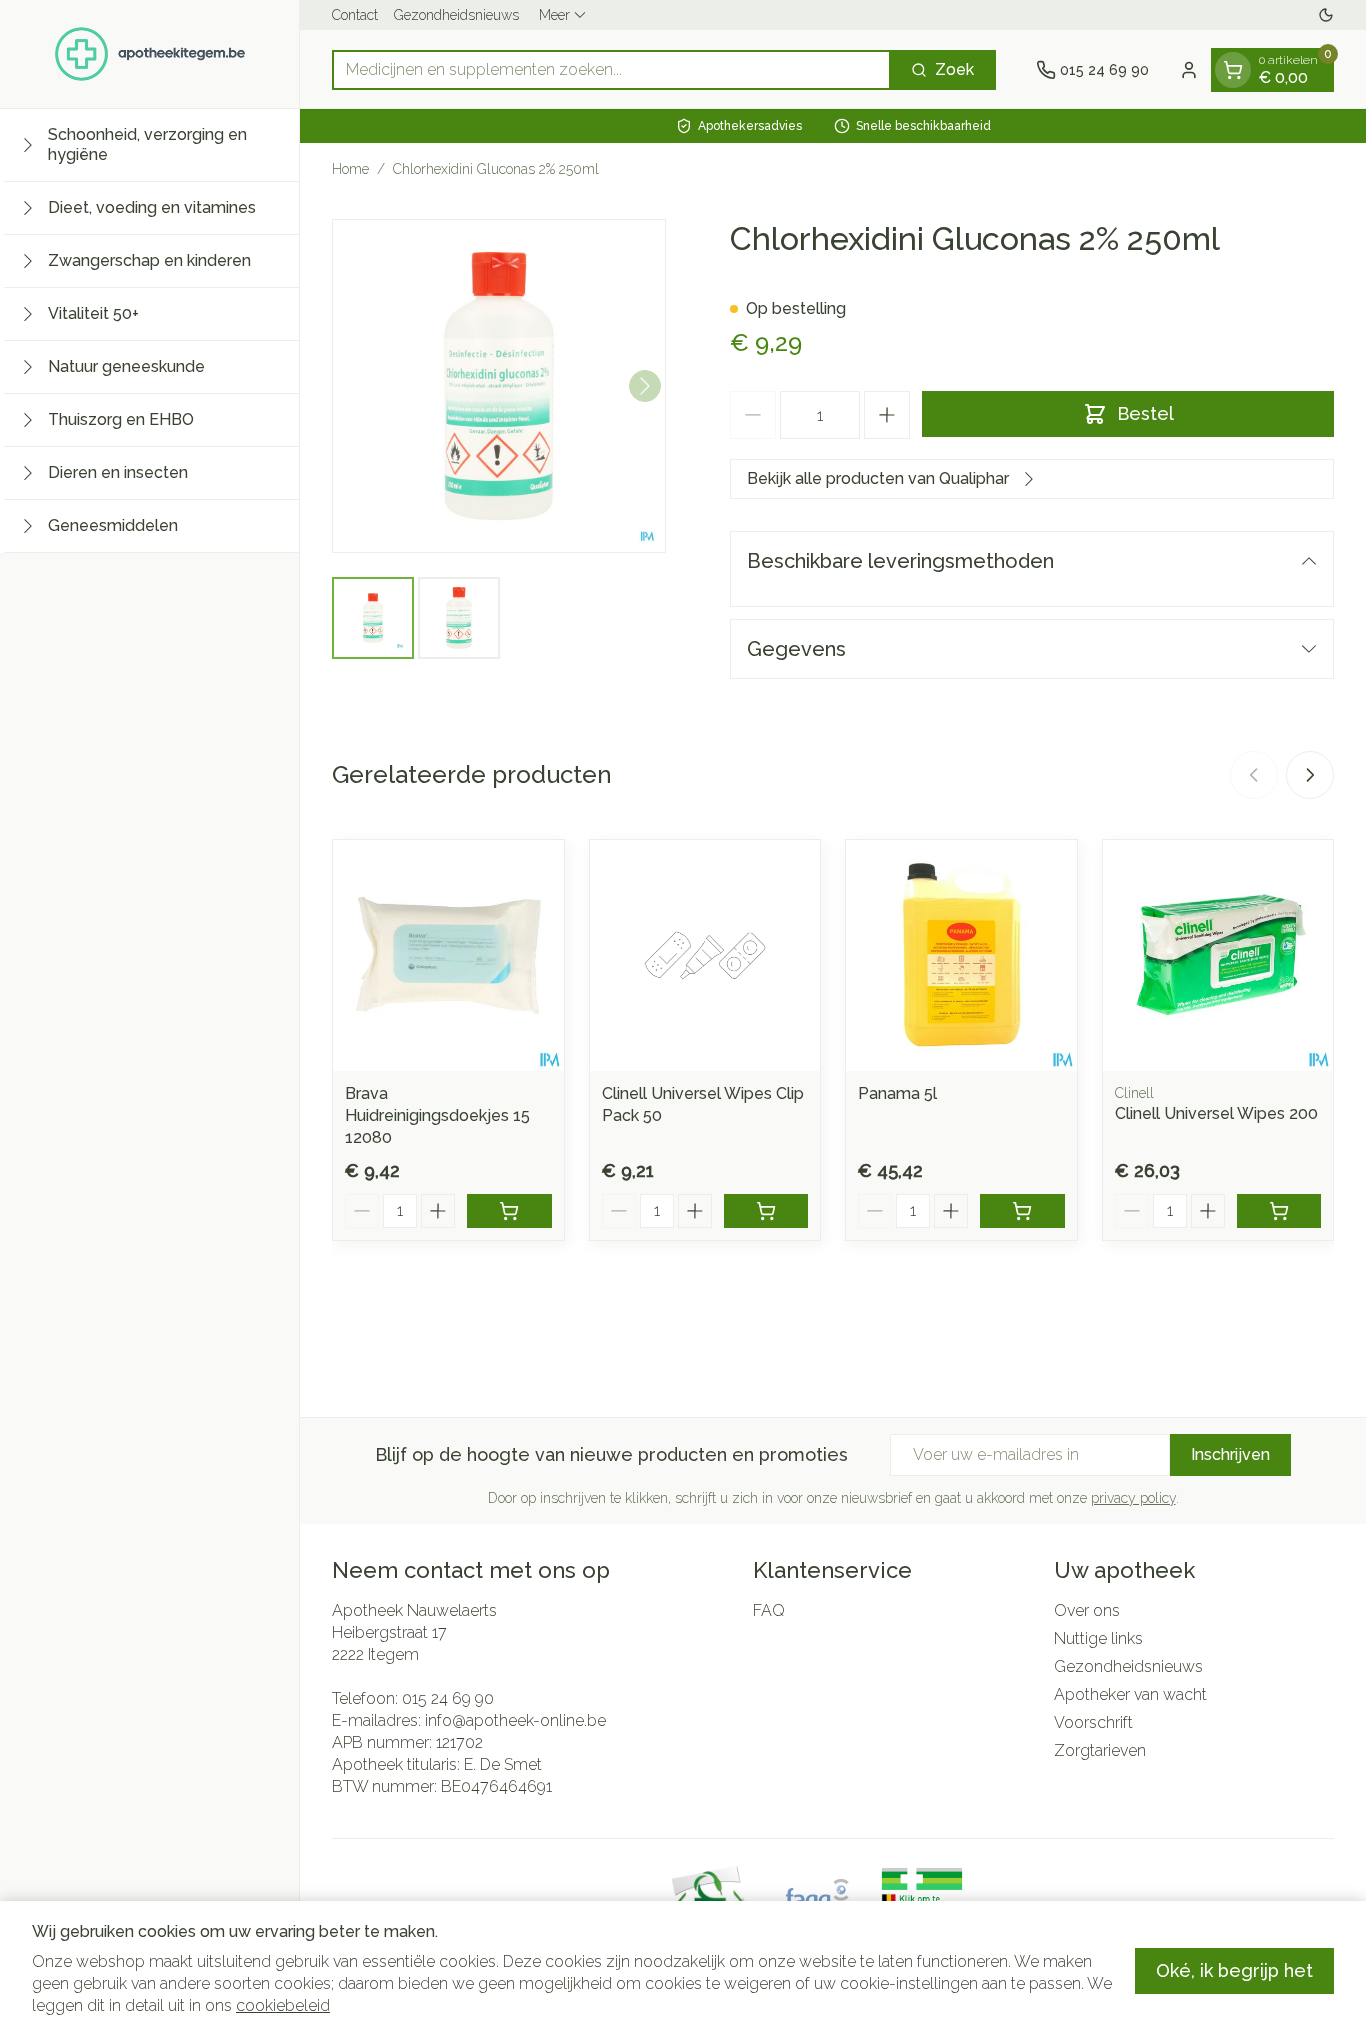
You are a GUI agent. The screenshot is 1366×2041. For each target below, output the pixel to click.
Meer (554, 15)
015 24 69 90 (448, 1698)
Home (350, 169)
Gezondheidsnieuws (456, 15)
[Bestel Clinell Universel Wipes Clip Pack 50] (766, 1211)
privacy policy (1133, 1498)
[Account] (1189, 70)
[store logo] (150, 54)
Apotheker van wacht (1130, 1694)
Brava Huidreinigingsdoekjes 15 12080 (437, 1115)
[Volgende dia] (1310, 775)
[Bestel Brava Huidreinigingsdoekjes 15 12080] (509, 1211)
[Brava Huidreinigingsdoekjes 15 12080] (448, 955)
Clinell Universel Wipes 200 (1216, 1113)
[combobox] (611, 70)
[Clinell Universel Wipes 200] (1218, 955)
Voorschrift (1093, 1722)
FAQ (769, 1610)
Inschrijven (1230, 1454)
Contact (355, 15)
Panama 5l (897, 1093)
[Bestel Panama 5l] (1022, 1211)
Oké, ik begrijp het (1234, 1970)
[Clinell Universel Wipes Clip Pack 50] (705, 955)
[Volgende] (645, 386)
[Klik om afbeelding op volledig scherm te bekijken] (499, 386)
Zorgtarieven (1100, 1750)
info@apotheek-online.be (515, 1720)
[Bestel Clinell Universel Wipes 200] (1279, 1211)
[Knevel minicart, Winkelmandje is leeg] (1233, 70)
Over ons (1087, 1610)
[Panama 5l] (961, 955)
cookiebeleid (283, 2005)
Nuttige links (1098, 1638)
